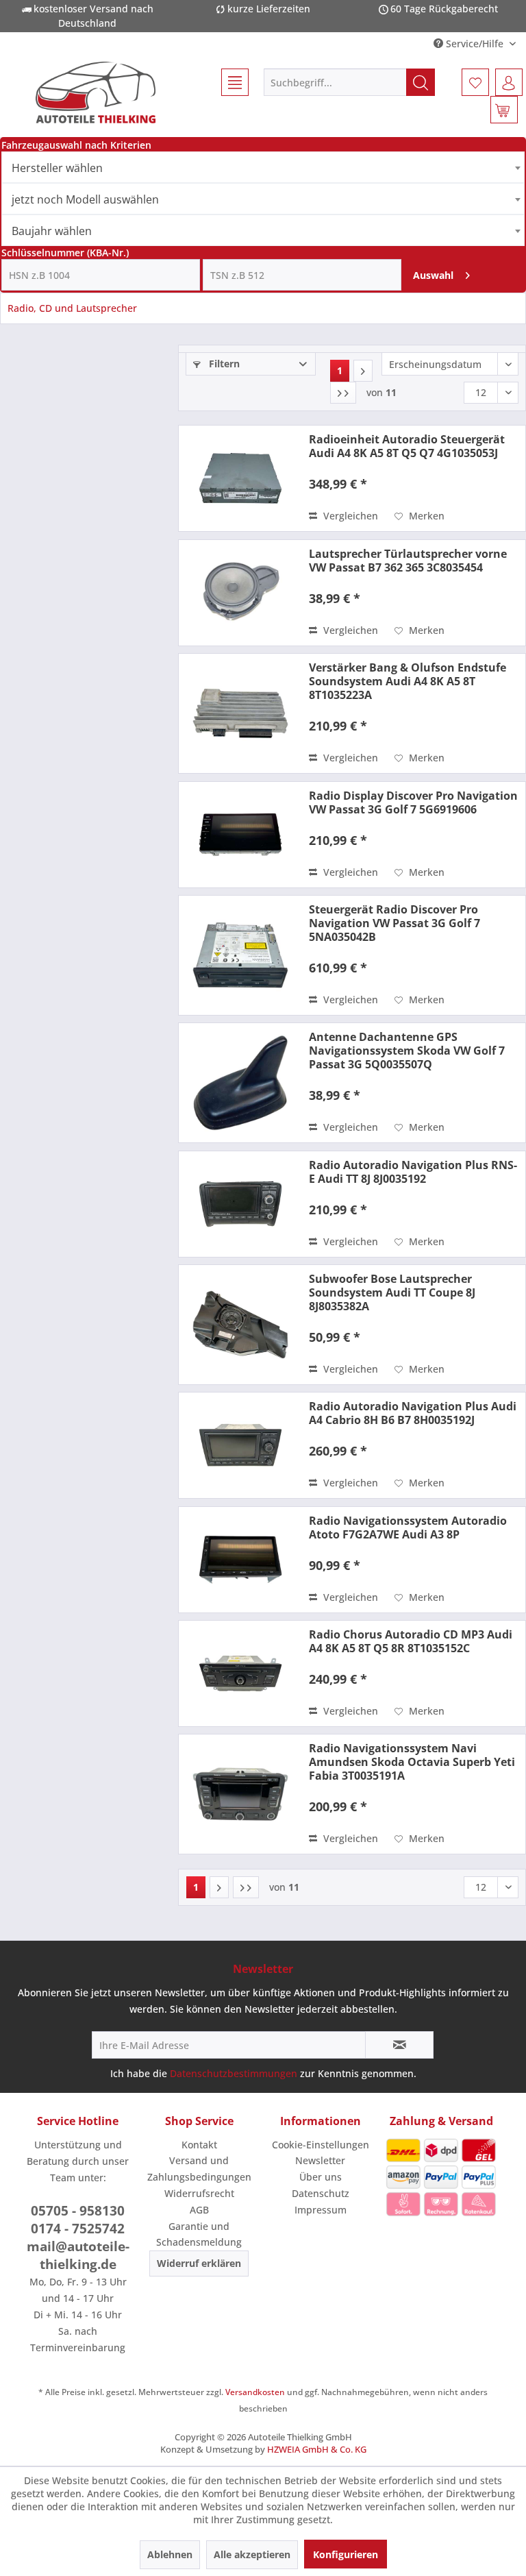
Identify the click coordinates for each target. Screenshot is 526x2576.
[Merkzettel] (475, 82)
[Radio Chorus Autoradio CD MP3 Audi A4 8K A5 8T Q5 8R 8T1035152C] (240, 1673)
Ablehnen (170, 2554)
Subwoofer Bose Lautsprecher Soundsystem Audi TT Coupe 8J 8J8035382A (392, 1292)
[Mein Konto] (509, 82)
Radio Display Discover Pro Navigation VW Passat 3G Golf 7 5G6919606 (413, 802)
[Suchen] (421, 82)
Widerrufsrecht (199, 2193)
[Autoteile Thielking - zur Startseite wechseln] (95, 93)
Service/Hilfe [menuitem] (475, 44)
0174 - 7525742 (78, 2229)
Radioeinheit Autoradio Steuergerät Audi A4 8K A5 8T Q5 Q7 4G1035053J (407, 446)
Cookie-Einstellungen (321, 2145)
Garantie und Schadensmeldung (199, 2234)
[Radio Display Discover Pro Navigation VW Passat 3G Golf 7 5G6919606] (240, 835)
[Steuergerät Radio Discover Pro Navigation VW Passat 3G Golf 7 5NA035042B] (240, 955)
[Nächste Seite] (363, 371)
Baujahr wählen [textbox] (52, 231)
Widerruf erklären (199, 2263)
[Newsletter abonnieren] (399, 2045)
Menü (229, 82)
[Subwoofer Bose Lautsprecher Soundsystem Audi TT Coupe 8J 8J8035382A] (240, 1325)
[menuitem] (229, 82)
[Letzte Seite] (343, 393)
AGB (199, 2210)
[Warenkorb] (504, 110)
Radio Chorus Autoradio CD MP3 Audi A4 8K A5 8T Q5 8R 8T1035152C (411, 1641)
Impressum (321, 2210)
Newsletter (320, 2160)
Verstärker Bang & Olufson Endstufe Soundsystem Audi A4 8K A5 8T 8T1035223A (408, 681)
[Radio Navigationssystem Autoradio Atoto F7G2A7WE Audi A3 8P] (240, 1560)
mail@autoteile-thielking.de (78, 2255)
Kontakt (199, 2145)
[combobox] (263, 167)
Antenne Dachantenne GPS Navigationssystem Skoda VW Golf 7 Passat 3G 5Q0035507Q (407, 1051)
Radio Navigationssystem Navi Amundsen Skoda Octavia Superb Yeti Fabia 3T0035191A (412, 1762)
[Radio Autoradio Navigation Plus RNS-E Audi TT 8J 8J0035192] (240, 1204)
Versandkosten (255, 2392)
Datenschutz (321, 2193)
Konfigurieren (346, 2554)
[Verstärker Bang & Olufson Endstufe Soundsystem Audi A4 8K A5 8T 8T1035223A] (240, 713)
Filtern (223, 364)
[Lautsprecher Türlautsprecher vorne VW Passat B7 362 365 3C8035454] (240, 593)
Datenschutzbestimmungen (234, 2073)
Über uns (321, 2177)
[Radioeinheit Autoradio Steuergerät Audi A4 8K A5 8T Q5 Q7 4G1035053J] (240, 478)
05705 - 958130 (78, 2211)
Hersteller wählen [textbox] (57, 168)
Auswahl (433, 275)
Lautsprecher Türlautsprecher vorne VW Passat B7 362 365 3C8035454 (408, 561)
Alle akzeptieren (252, 2554)
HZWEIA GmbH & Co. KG (317, 2449)
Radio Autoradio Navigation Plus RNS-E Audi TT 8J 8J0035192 (413, 1172)
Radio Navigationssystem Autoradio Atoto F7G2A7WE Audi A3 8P (408, 1528)
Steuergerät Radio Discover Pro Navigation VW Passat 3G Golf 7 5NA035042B (394, 923)
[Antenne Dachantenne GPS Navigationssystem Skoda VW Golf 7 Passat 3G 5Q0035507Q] (240, 1083)
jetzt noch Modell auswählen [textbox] (85, 199)
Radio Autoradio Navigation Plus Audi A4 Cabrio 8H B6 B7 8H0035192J (413, 1413)
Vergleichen (349, 516)
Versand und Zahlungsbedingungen (199, 2169)
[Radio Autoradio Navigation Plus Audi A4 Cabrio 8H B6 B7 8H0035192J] (240, 1445)
